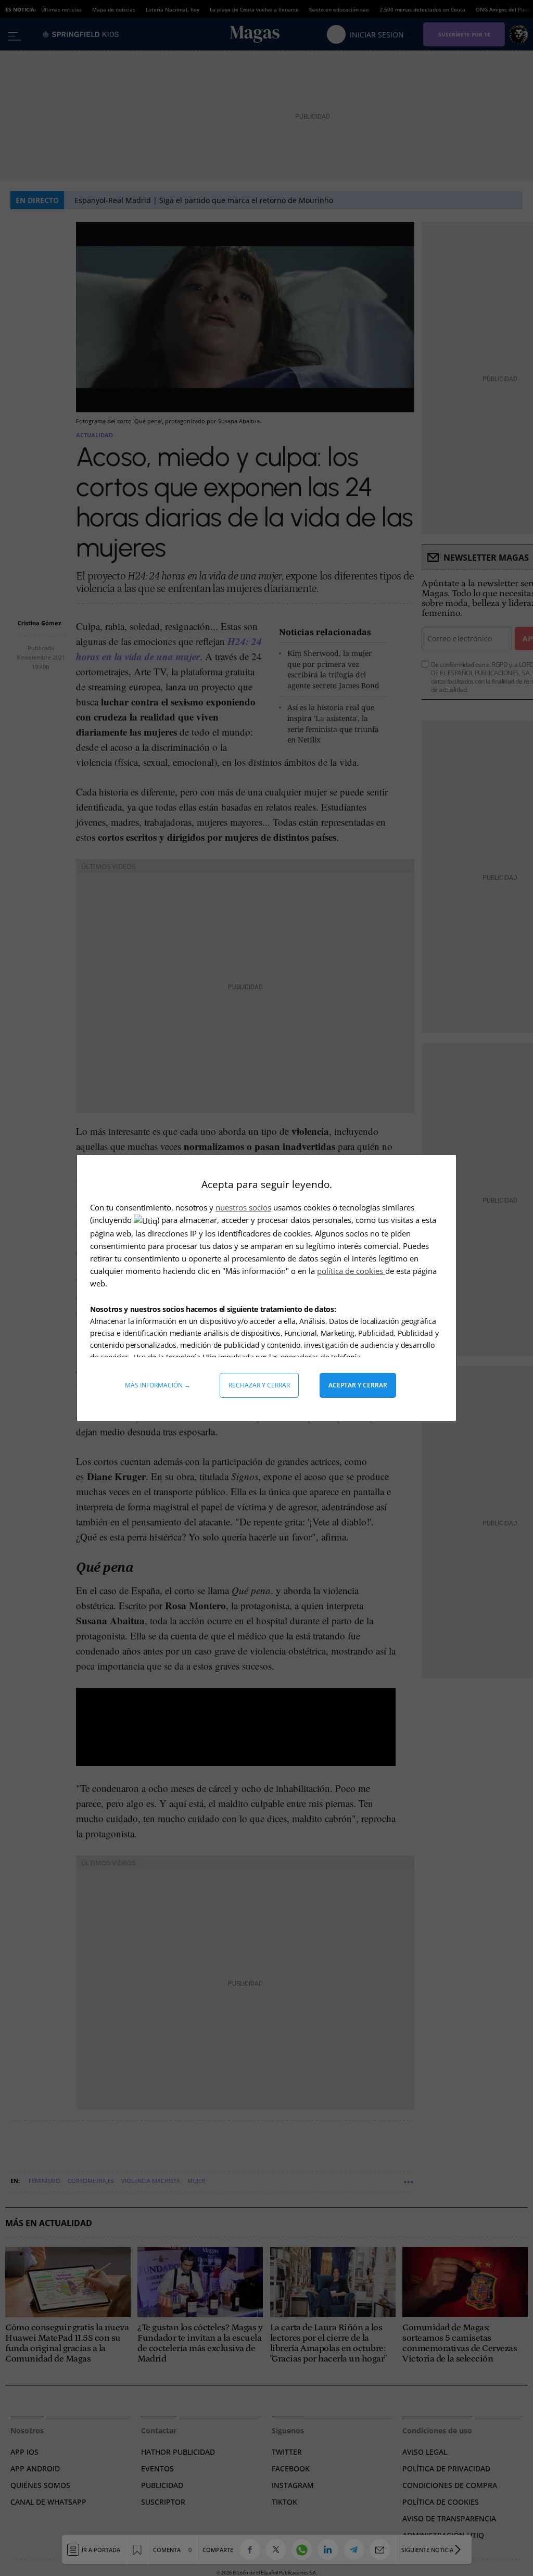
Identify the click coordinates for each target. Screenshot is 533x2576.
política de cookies (351, 1271)
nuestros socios (243, 1207)
